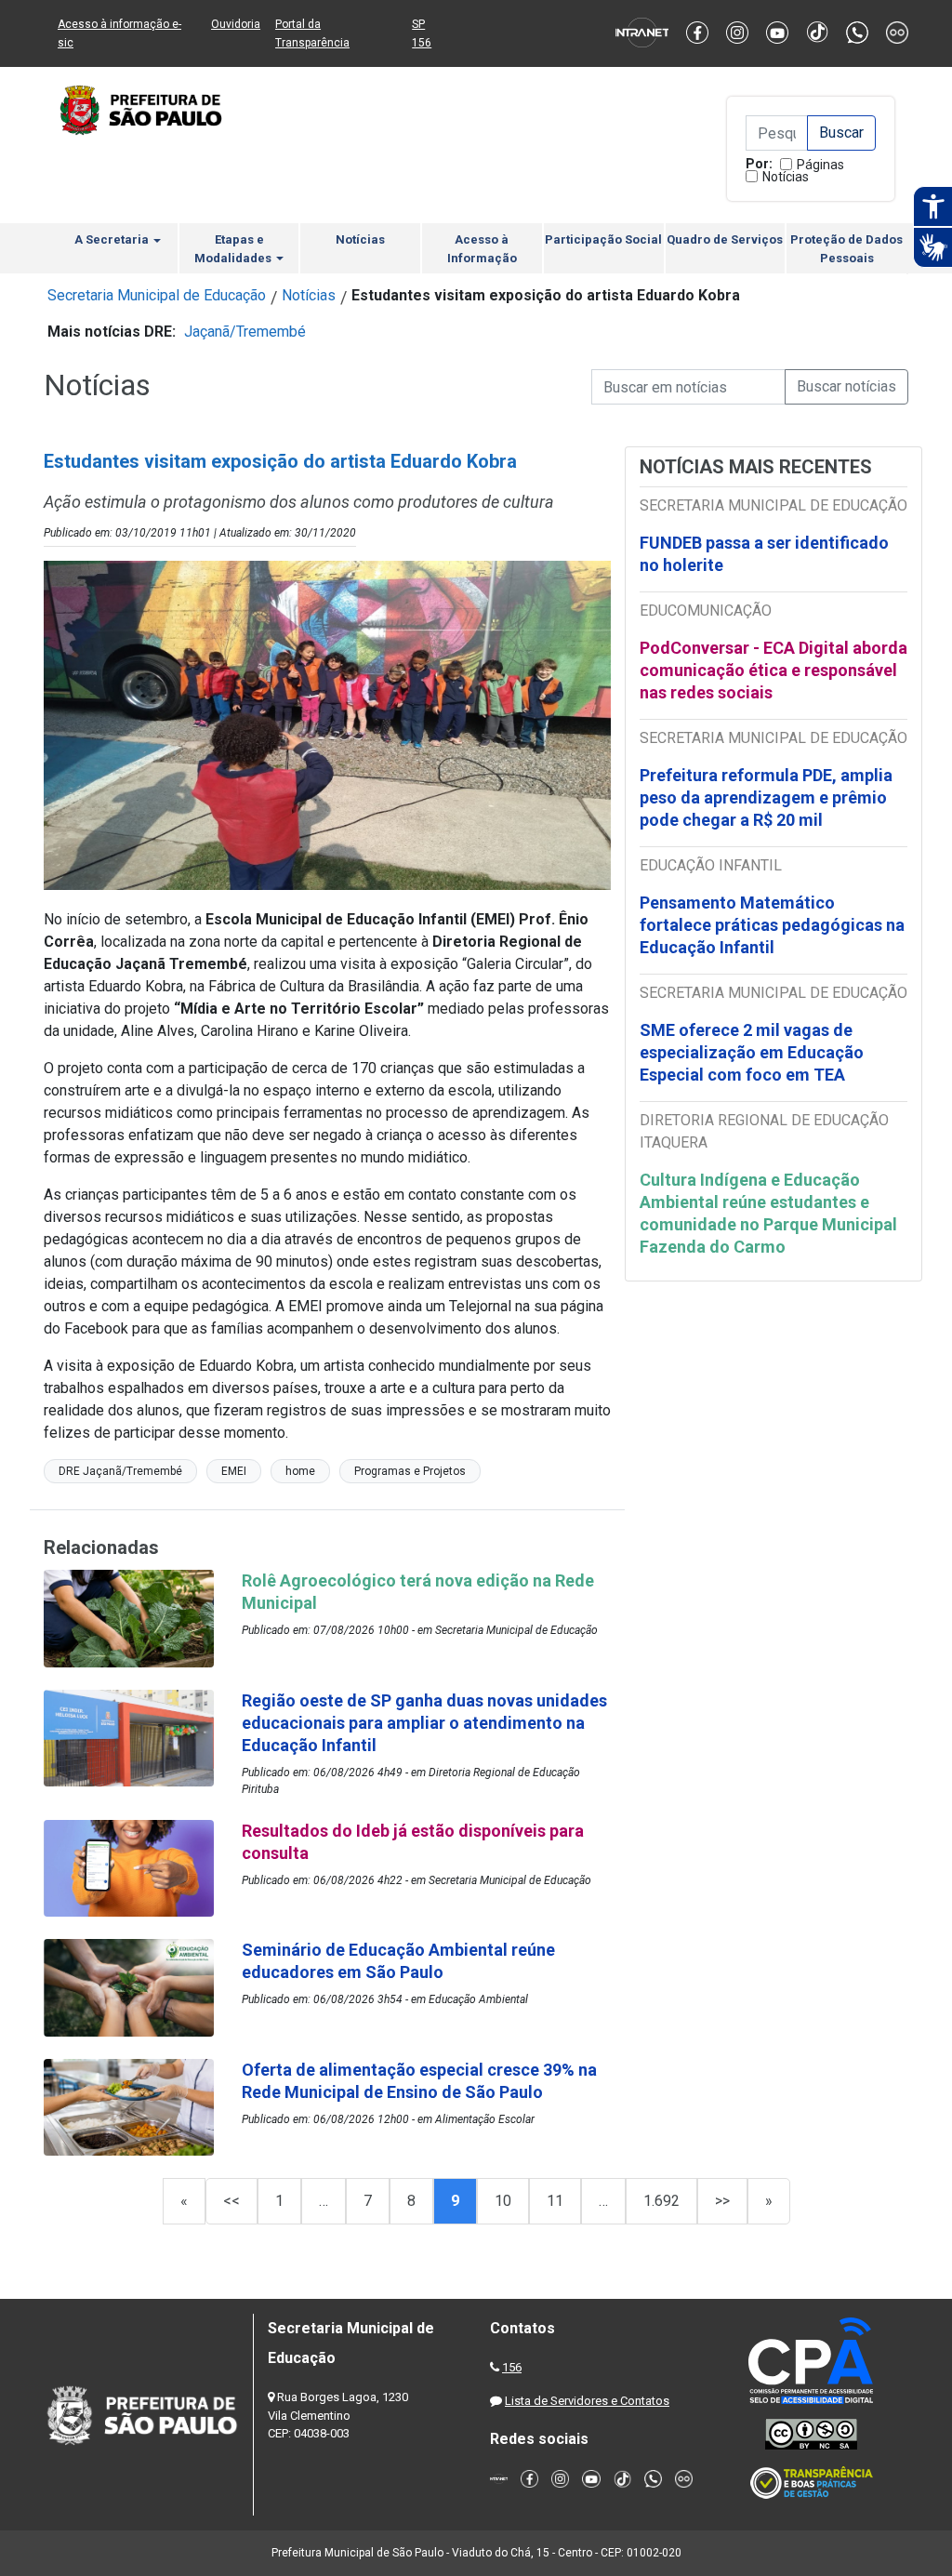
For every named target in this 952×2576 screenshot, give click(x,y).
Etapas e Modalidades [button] (234, 249)
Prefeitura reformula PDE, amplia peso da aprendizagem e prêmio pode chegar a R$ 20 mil (766, 797)
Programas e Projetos (410, 1471)
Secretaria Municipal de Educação (157, 295)
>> (722, 2201)
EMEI (234, 1471)
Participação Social (603, 239)
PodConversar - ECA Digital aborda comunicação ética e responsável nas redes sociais (773, 670)
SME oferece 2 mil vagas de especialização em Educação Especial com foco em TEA (752, 1052)
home (300, 1471)
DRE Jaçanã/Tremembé (120, 1471)
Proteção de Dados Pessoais (846, 249)
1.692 (661, 2201)
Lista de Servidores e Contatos (587, 2401)
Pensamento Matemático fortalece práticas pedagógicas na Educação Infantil (772, 925)
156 (512, 2367)
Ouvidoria (236, 24)
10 (503, 2201)
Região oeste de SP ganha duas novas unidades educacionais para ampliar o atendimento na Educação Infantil (424, 1723)
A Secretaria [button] (113, 239)
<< (231, 2201)
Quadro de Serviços (725, 239)
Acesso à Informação (482, 249)
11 (555, 2201)
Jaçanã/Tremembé (245, 332)
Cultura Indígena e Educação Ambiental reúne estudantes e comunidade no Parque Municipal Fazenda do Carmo (768, 1213)
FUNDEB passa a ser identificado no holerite (764, 554)
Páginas (820, 165)
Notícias (786, 177)
